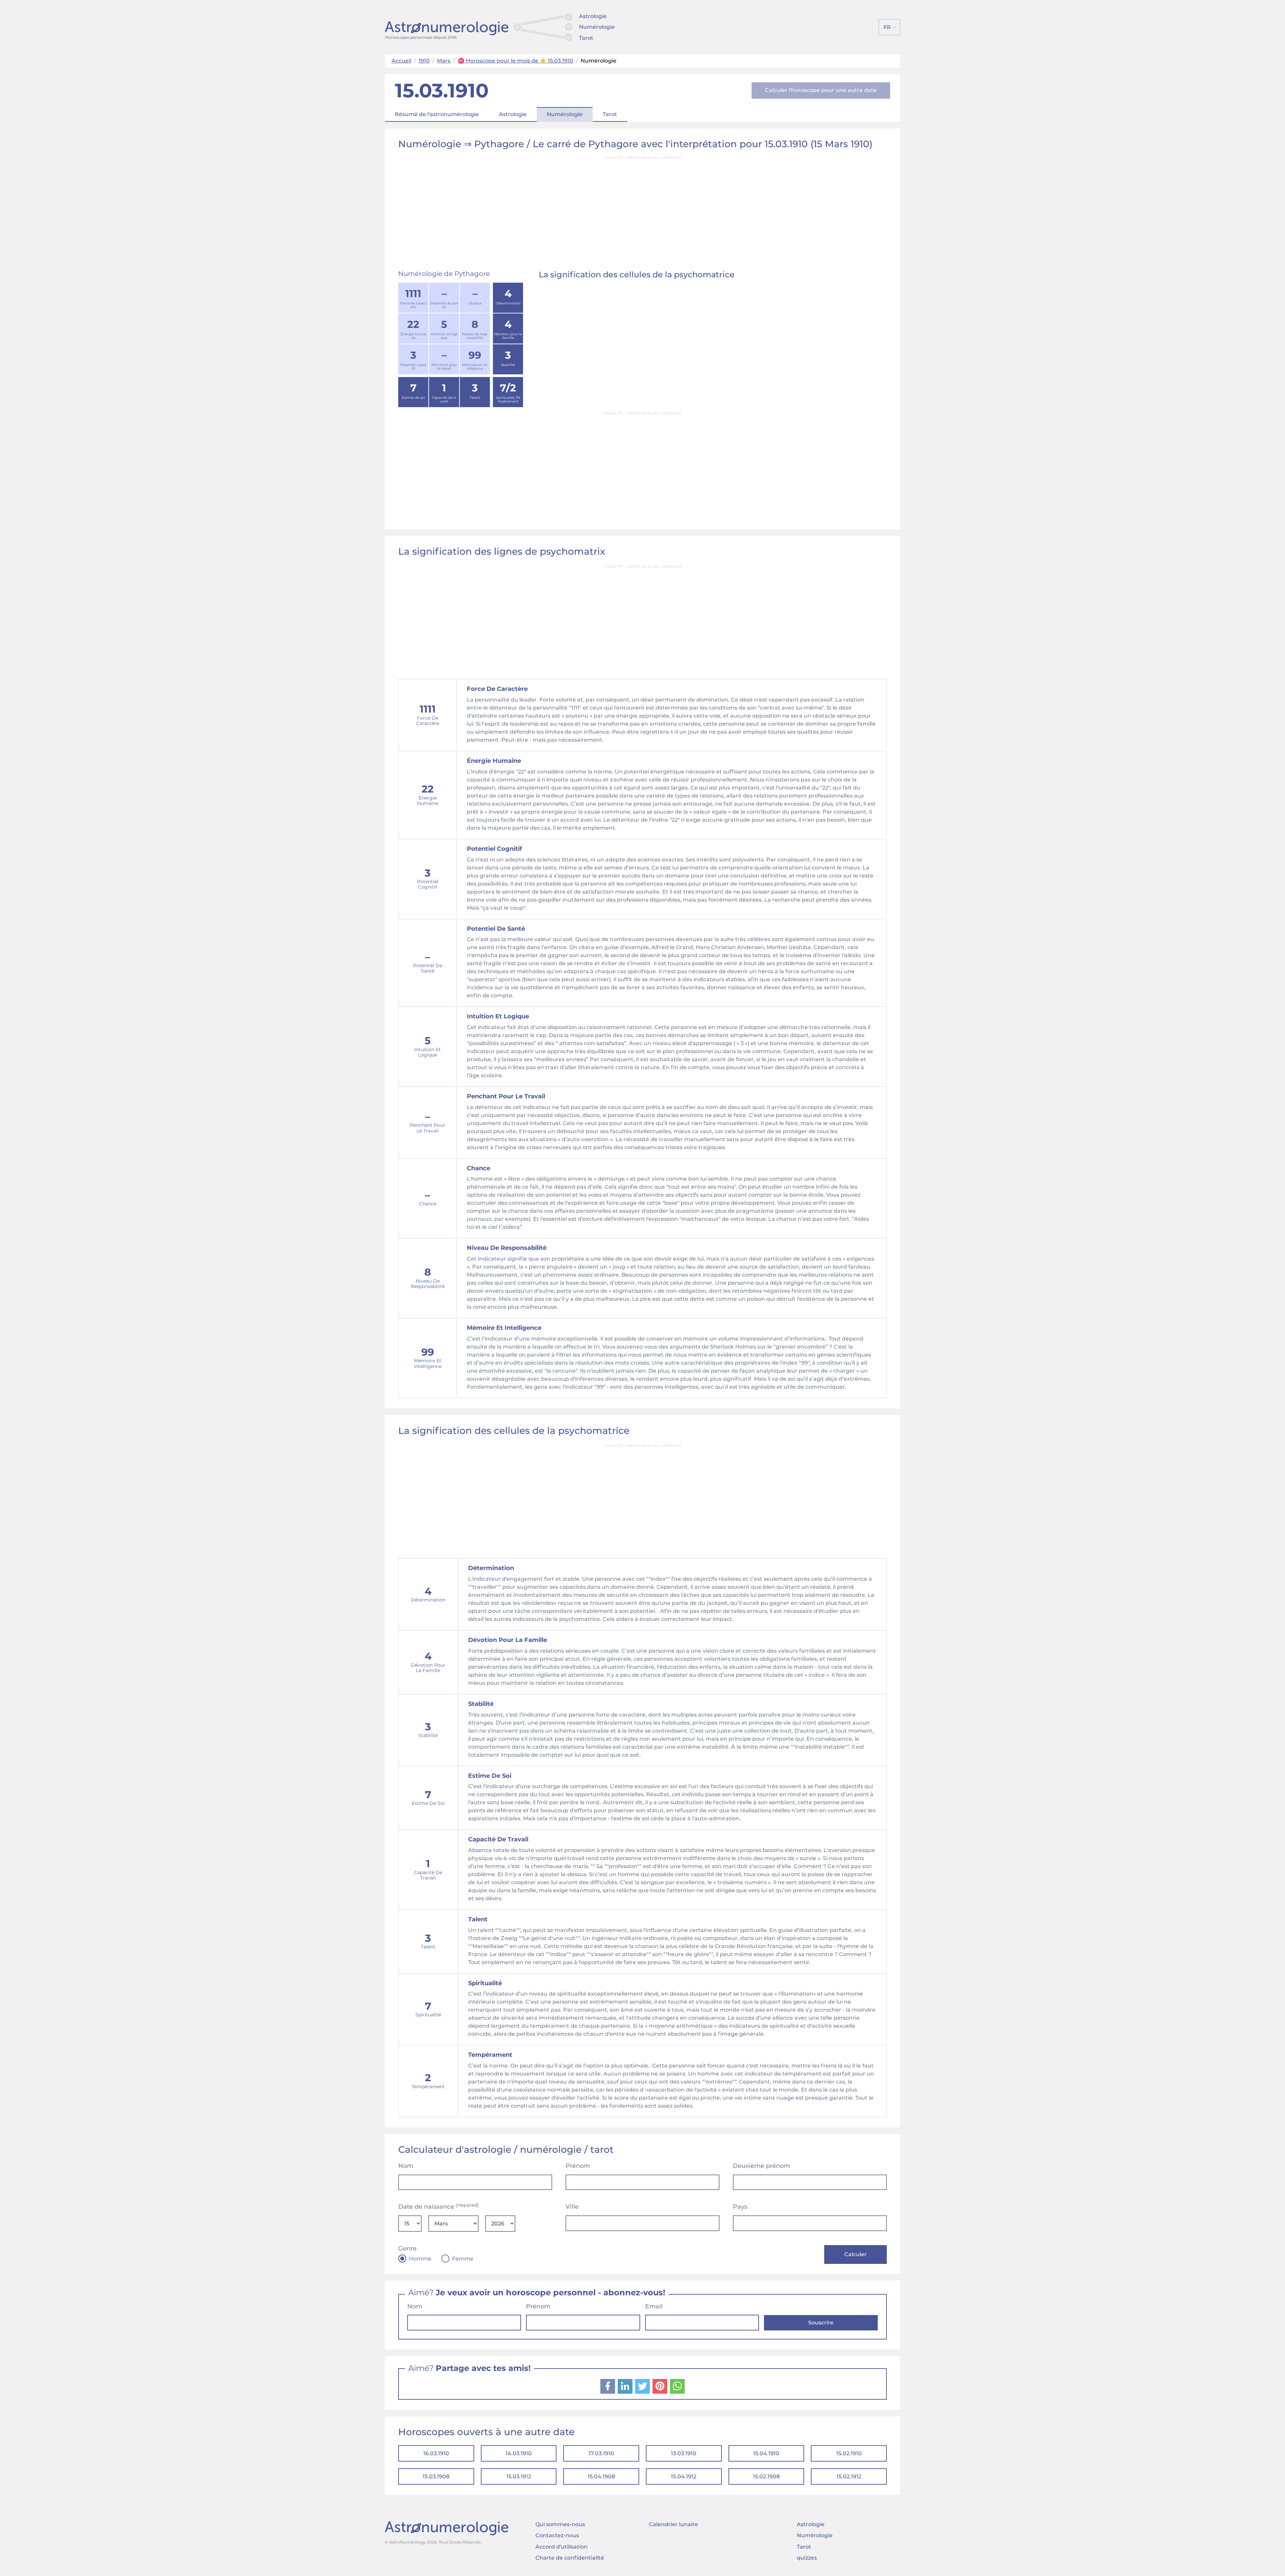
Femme (463, 2259)
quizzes (807, 2558)
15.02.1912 (849, 2476)
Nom (406, 2166)
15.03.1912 (519, 2476)
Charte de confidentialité (570, 2558)
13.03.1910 (684, 2453)
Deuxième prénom (761, 2166)
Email (654, 2306)
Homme (420, 2259)
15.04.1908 (601, 2476)
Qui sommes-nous (560, 2524)
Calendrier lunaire (673, 2524)
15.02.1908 (766, 2476)
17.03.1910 (601, 2453)
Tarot (586, 38)
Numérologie (597, 27)
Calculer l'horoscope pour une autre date (821, 90)
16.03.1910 (436, 2453)
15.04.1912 (684, 2476)
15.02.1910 (849, 2453)
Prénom (578, 2166)
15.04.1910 (766, 2453)
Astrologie (593, 16)
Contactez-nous (557, 2535)
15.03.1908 (436, 2476)
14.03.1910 (519, 2453)
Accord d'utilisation (562, 2547)
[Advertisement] (642, 210)
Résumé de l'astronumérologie (437, 114)
